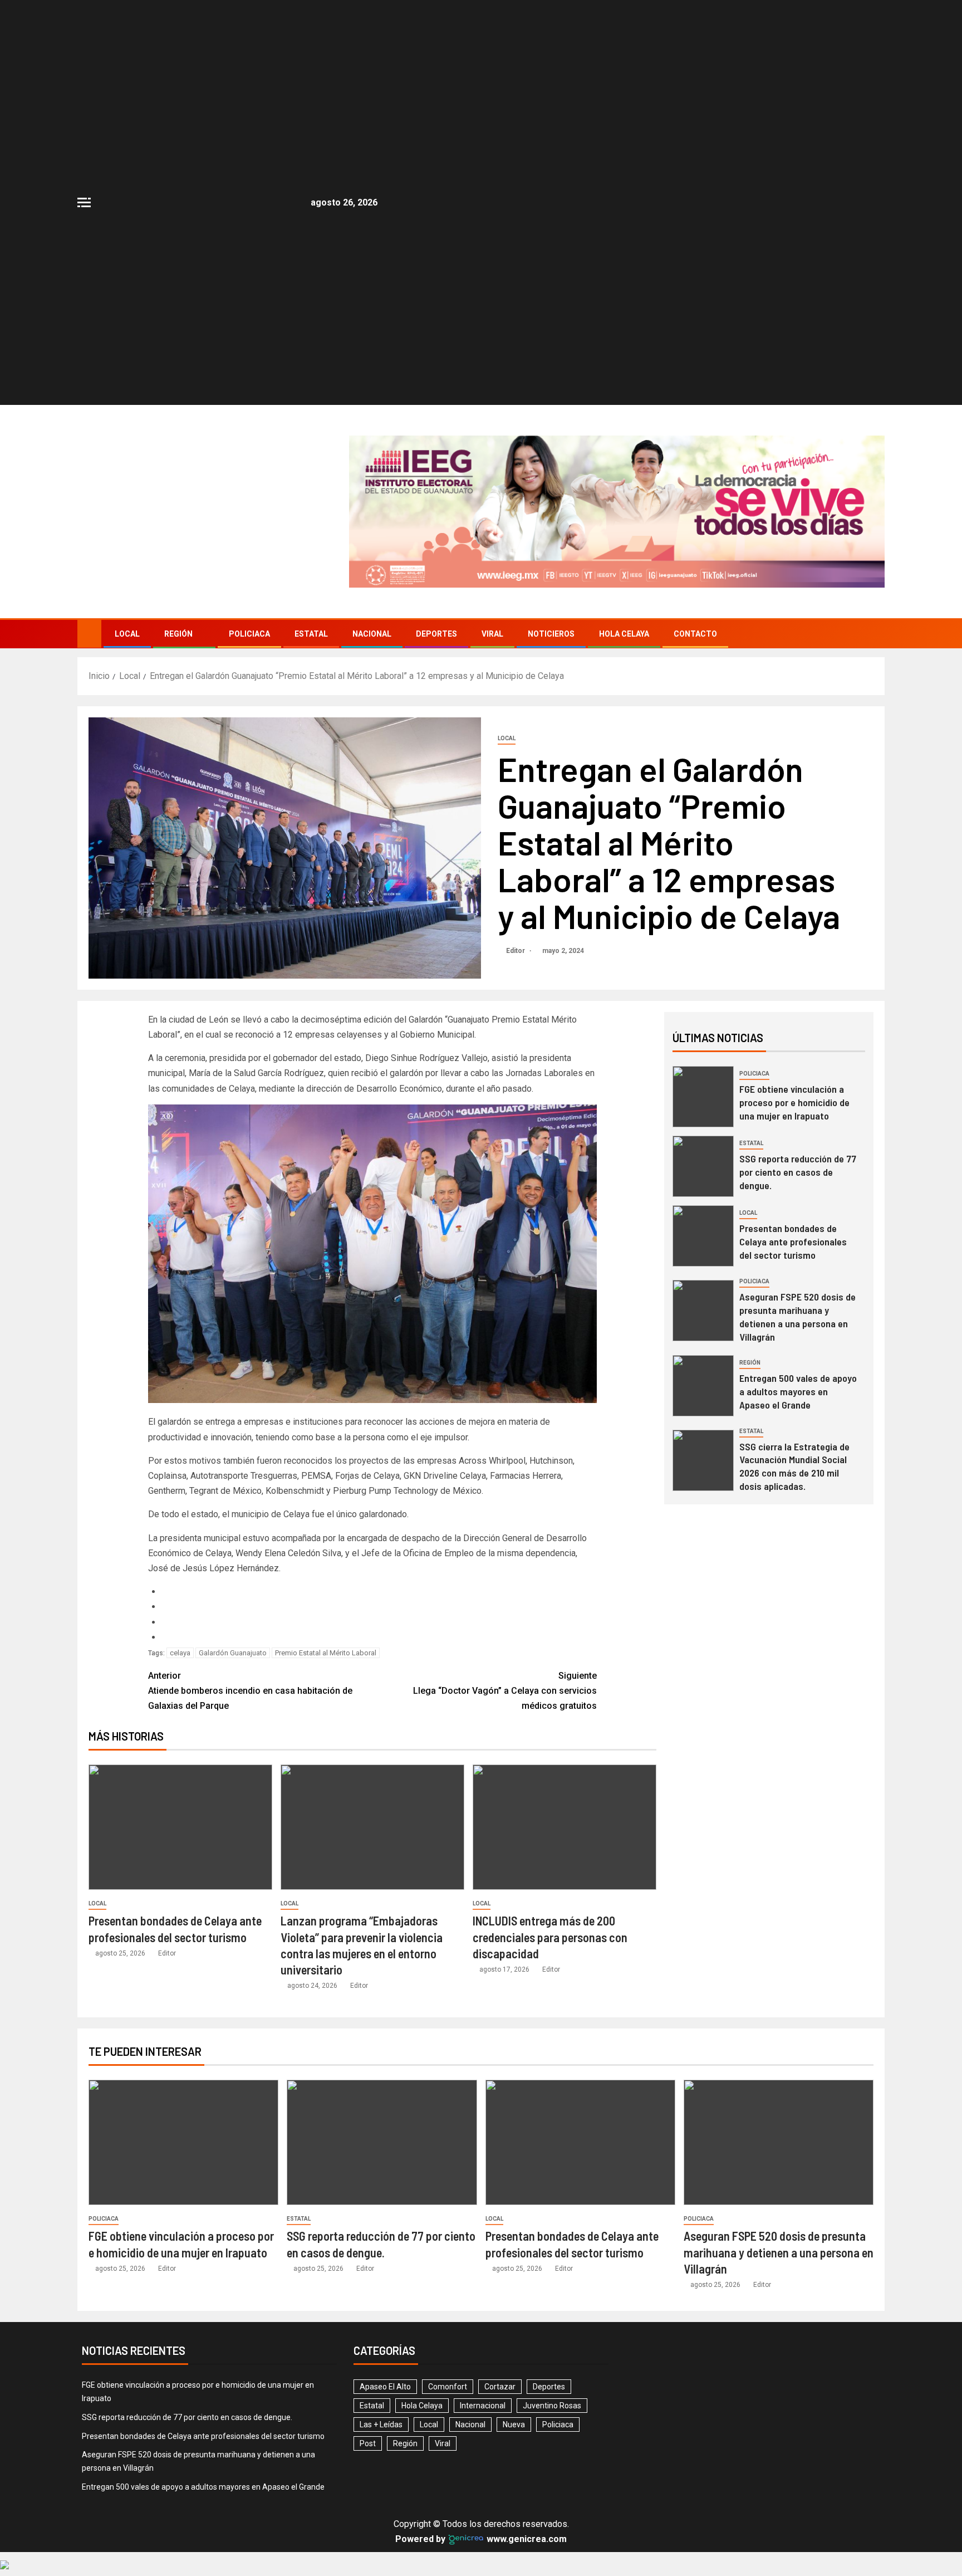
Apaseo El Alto (385, 2318)
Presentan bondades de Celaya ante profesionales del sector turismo (793, 1173)
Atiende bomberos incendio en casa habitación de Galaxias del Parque (250, 1622)
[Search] (875, 566)
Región (178, 565)
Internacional (483, 2337)
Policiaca (249, 565)
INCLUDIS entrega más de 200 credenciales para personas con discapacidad (550, 1868)
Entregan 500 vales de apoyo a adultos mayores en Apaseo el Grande (798, 1323)
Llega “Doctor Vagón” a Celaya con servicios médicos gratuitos (505, 1622)
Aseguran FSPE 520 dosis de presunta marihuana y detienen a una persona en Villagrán (797, 1248)
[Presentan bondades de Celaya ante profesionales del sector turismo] (180, 1759)
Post (368, 2375)
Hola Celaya (624, 565)
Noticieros (551, 565)
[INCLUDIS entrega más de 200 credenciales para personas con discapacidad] (565, 1759)
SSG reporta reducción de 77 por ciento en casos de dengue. (798, 1103)
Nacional (372, 565)
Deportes (436, 565)
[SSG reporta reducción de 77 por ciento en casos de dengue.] (703, 1097)
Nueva (514, 2356)
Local (127, 565)
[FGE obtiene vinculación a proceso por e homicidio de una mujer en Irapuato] (703, 1028)
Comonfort (448, 2318)
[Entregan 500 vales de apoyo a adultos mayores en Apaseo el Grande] (703, 1317)
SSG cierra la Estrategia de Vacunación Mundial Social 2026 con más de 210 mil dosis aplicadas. (794, 1397)
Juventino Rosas (552, 2337)
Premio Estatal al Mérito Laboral (326, 1584)
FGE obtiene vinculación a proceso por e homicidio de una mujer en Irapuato (794, 1034)
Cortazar (500, 2318)
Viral (492, 565)
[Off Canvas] (84, 202)
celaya (180, 1584)
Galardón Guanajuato (233, 1584)
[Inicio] (89, 565)
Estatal (311, 565)
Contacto (695, 565)
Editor (516, 882)
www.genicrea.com (526, 2470)
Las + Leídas (381, 2356)
